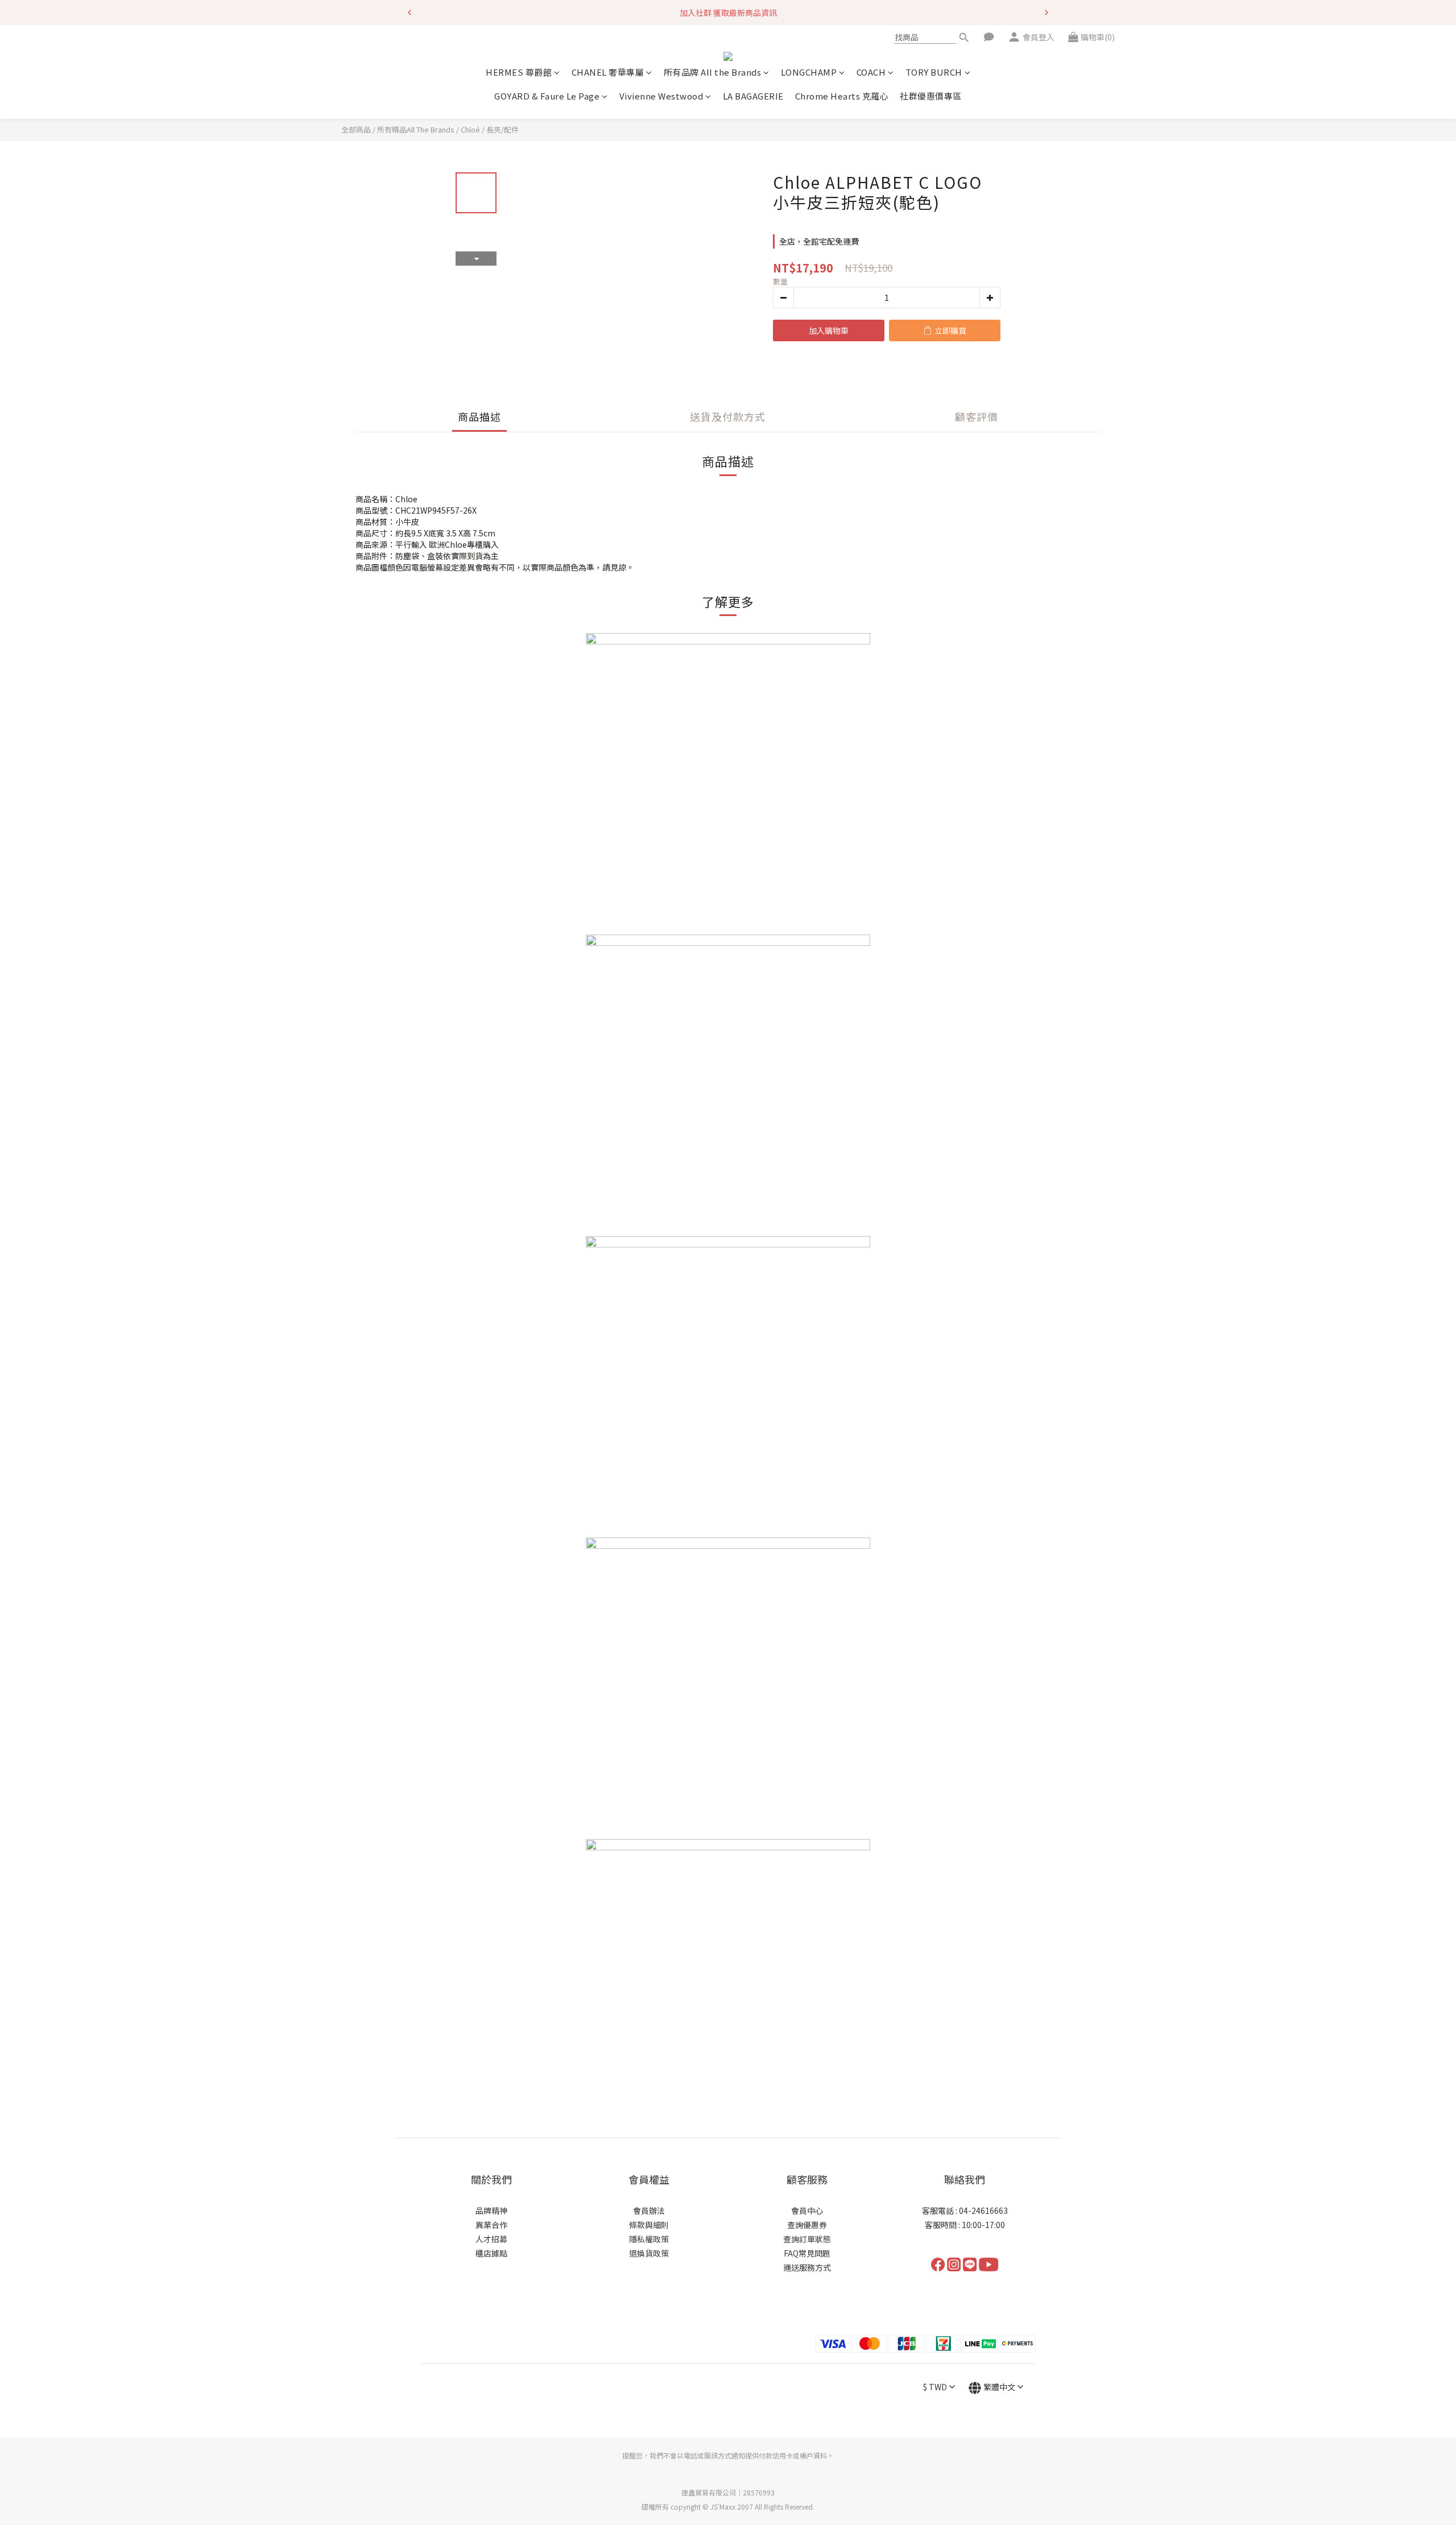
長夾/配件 (502, 129)
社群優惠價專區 (931, 96)
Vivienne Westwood (661, 96)
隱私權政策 (649, 2239)
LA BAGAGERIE (753, 96)
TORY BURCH (934, 73)
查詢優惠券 (807, 2225)
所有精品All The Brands (416, 129)
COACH (871, 73)
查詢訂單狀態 (807, 2239)
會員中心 (807, 2210)
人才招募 (491, 2239)
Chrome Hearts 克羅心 (842, 96)
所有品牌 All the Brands (713, 73)
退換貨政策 (649, 2253)
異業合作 (491, 2225)
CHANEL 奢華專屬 (608, 73)
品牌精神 (491, 2210)
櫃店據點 (491, 2253)
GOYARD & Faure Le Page (547, 96)
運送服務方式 (807, 2267)
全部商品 (356, 129)
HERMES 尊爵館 (519, 73)
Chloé (470, 129)
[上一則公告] (409, 13)
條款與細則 (649, 2225)
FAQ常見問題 (807, 2253)
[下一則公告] (1046, 13)
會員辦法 (649, 2210)
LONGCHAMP (809, 73)
